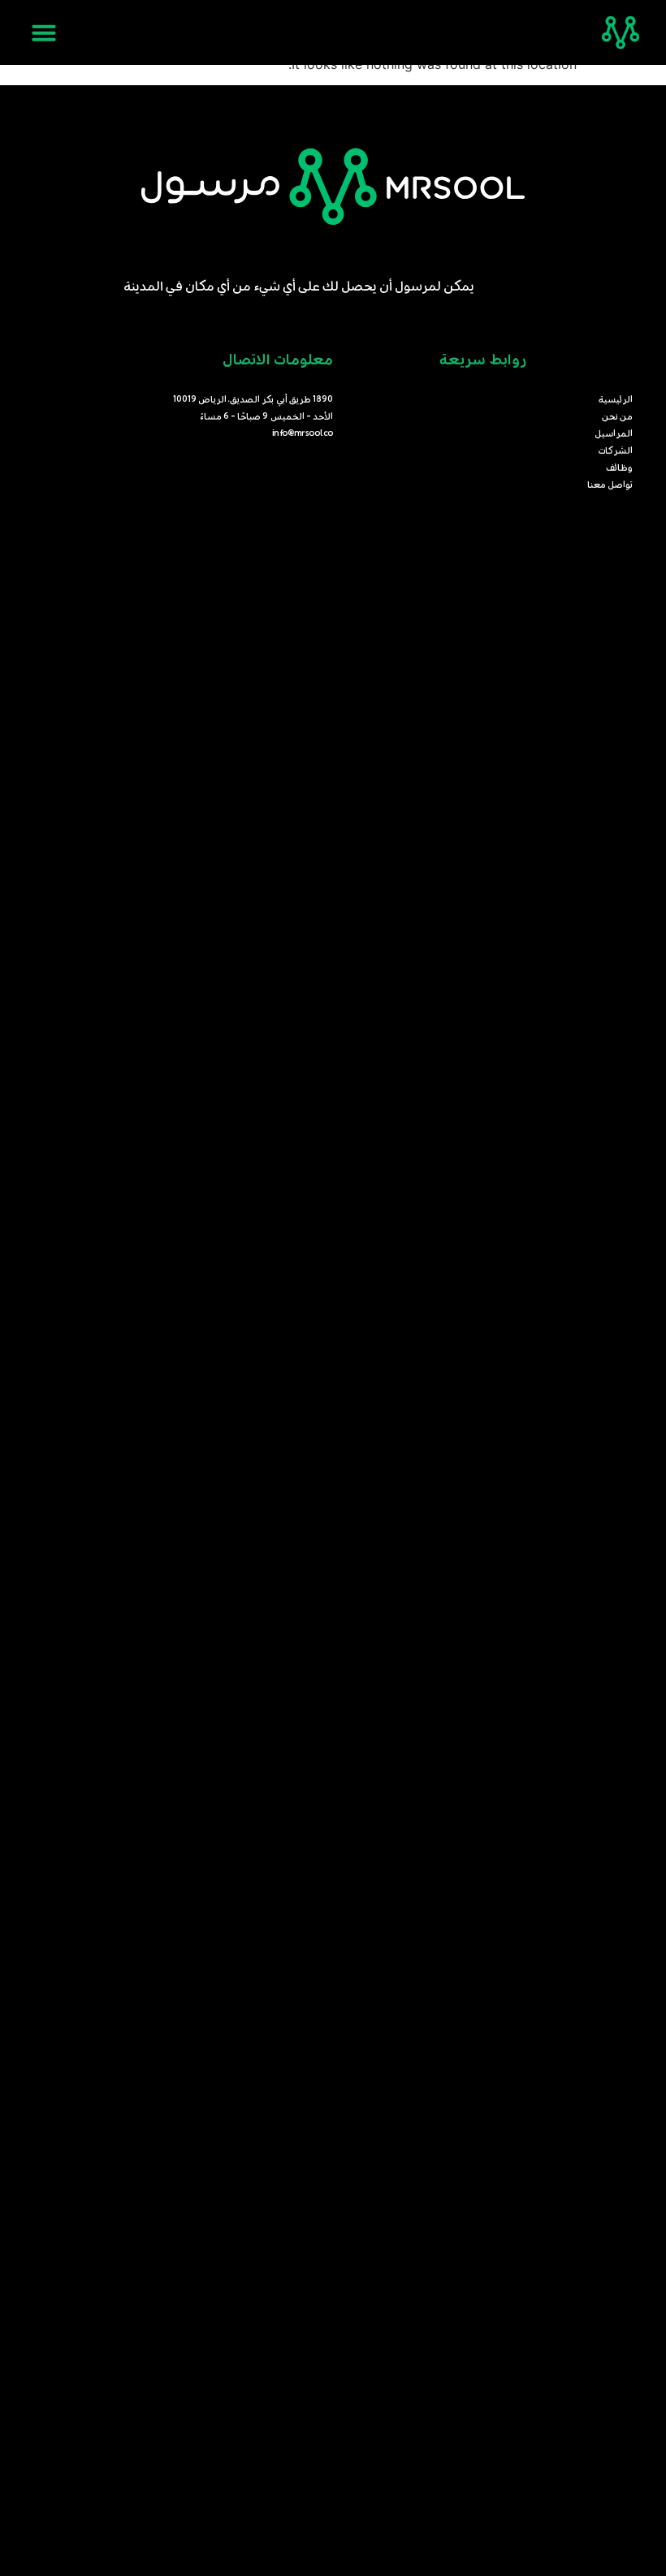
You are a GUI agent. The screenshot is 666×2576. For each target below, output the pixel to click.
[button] (44, 32)
